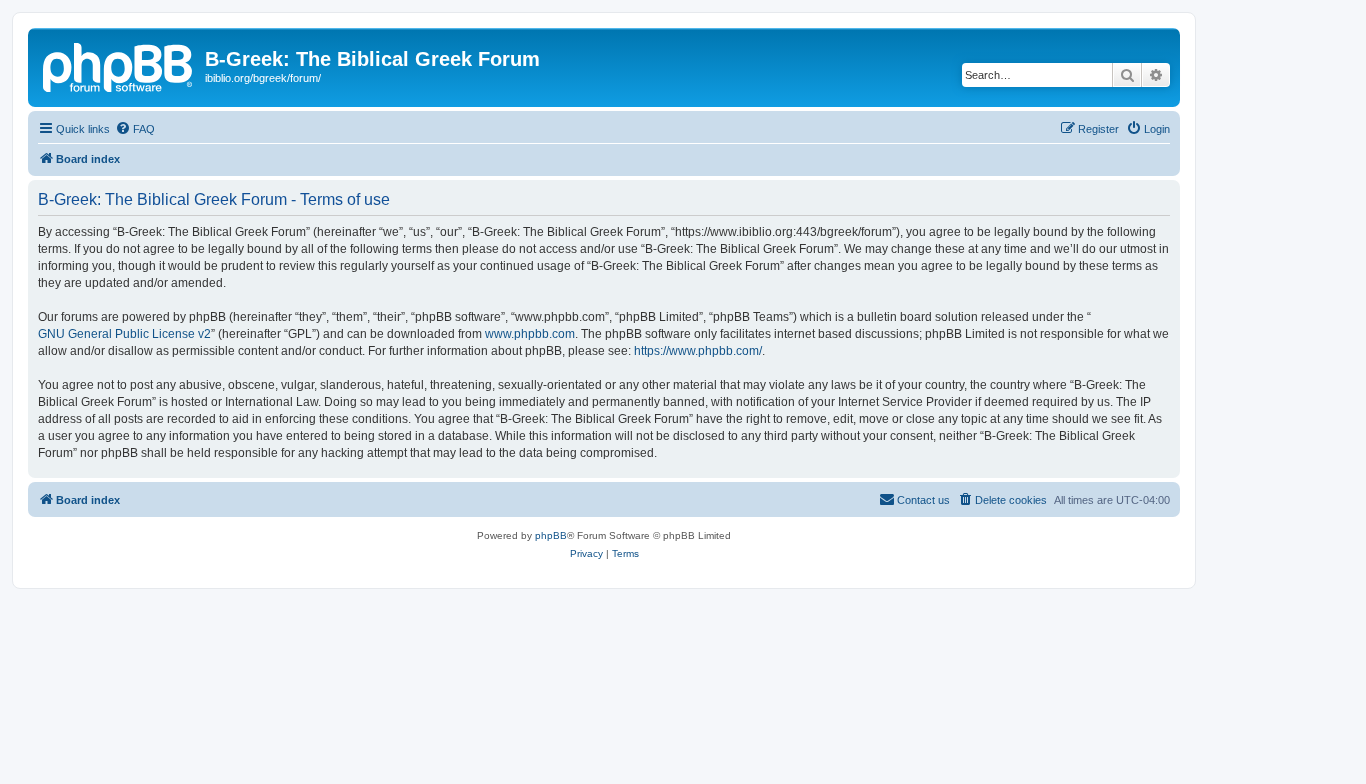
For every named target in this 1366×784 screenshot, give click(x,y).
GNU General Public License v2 (124, 334)
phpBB (551, 535)
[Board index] (119, 65)
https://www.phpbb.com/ (698, 351)
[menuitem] (135, 129)
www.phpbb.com (530, 334)
